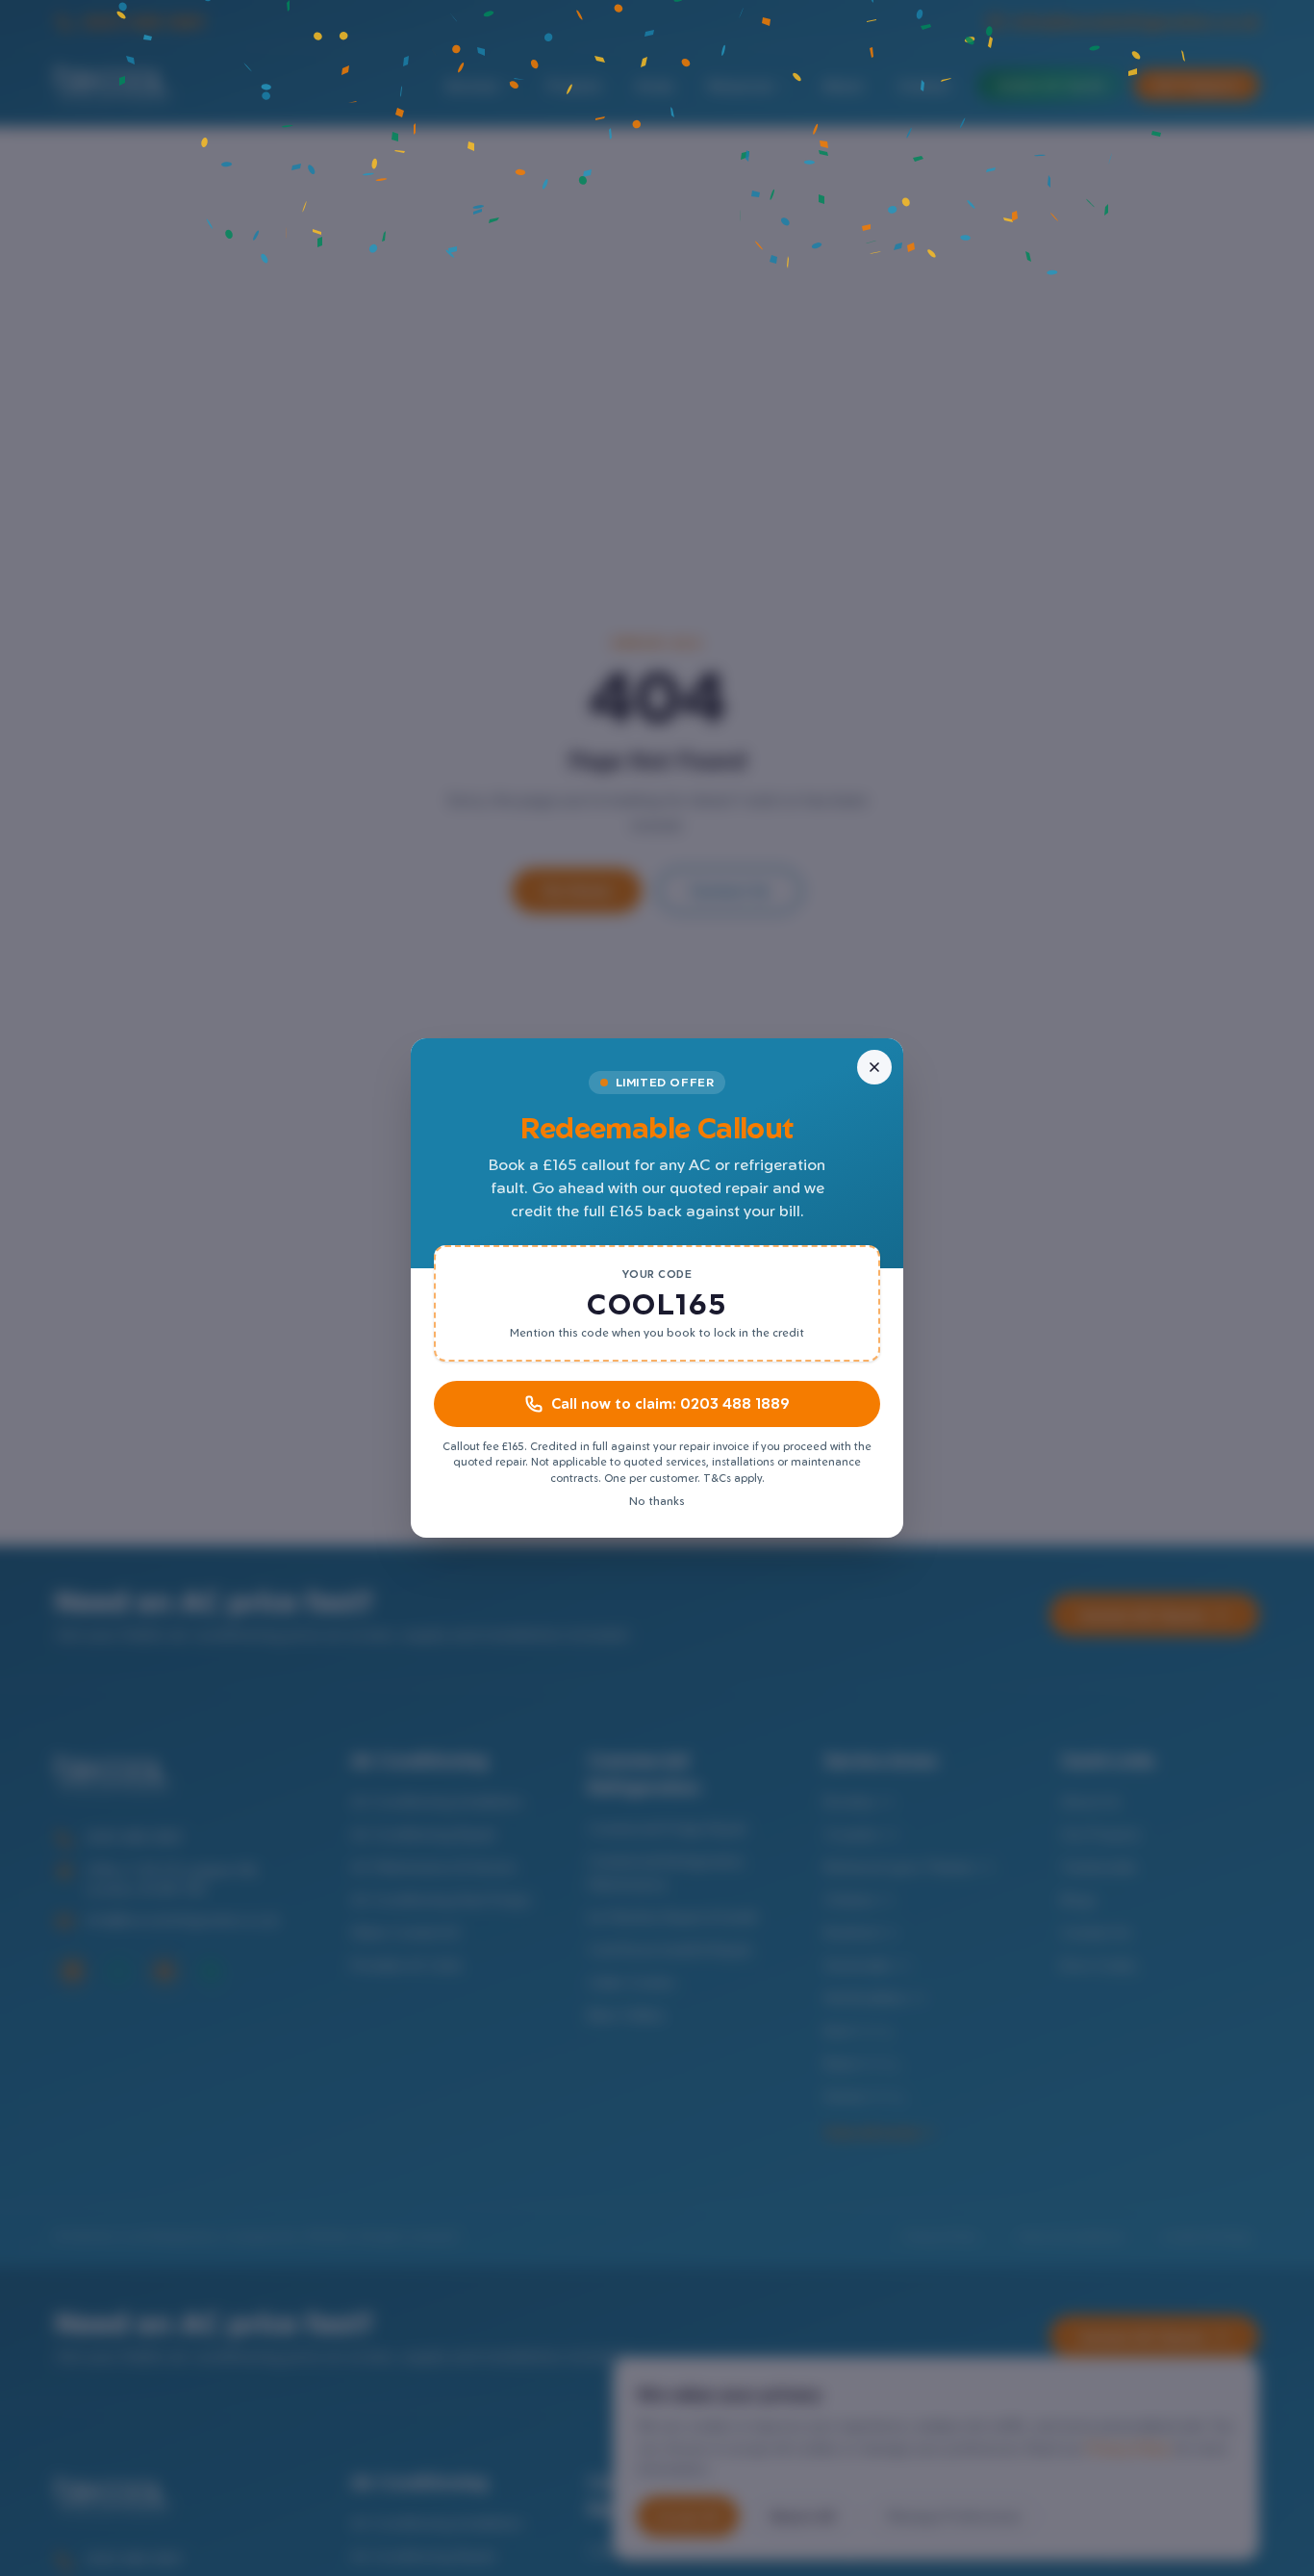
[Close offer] (874, 1067)
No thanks (657, 1501)
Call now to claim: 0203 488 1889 (670, 1403)
